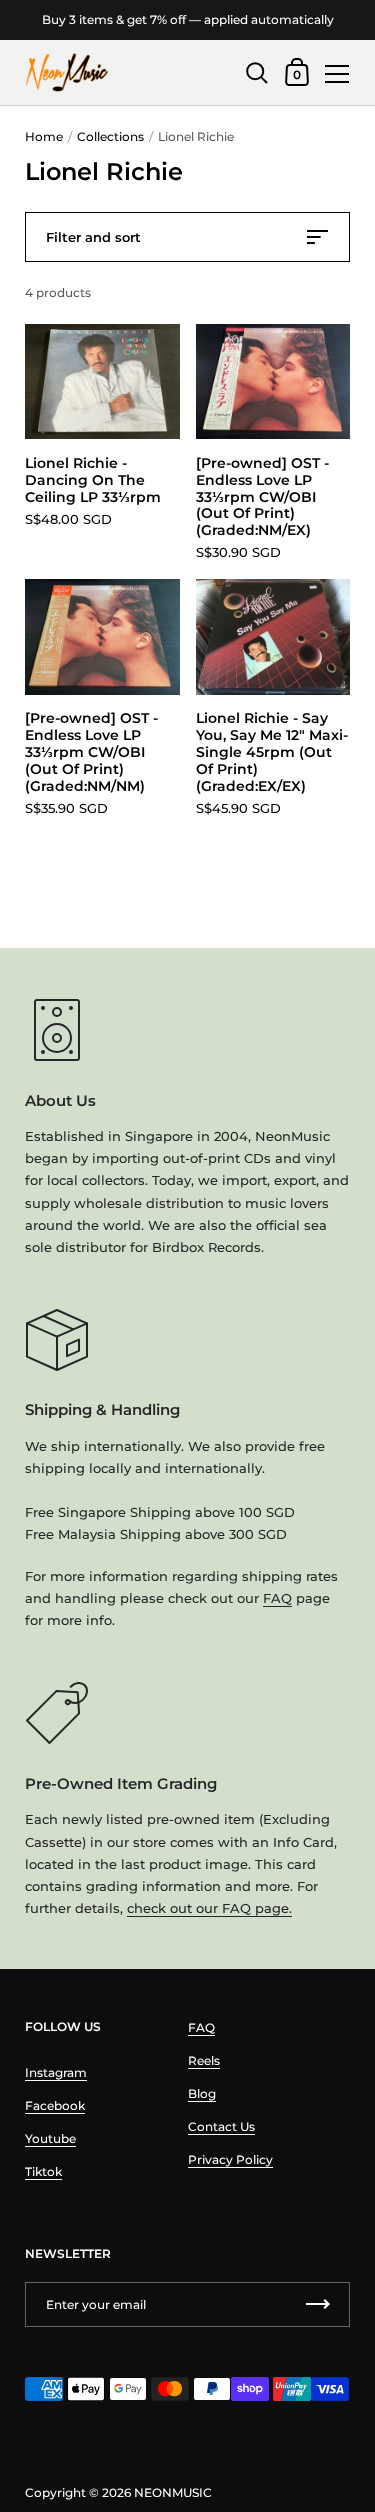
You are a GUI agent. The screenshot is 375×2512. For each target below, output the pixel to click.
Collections (110, 136)
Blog (202, 2093)
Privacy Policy (230, 2159)
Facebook (55, 2105)
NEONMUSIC (173, 2492)
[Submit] (318, 2304)
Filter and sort (93, 237)
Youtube (50, 2138)
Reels (204, 2060)
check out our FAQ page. (209, 1908)
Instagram (56, 2072)
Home (44, 136)
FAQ (277, 1598)
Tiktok (43, 2171)
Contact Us (221, 2126)
